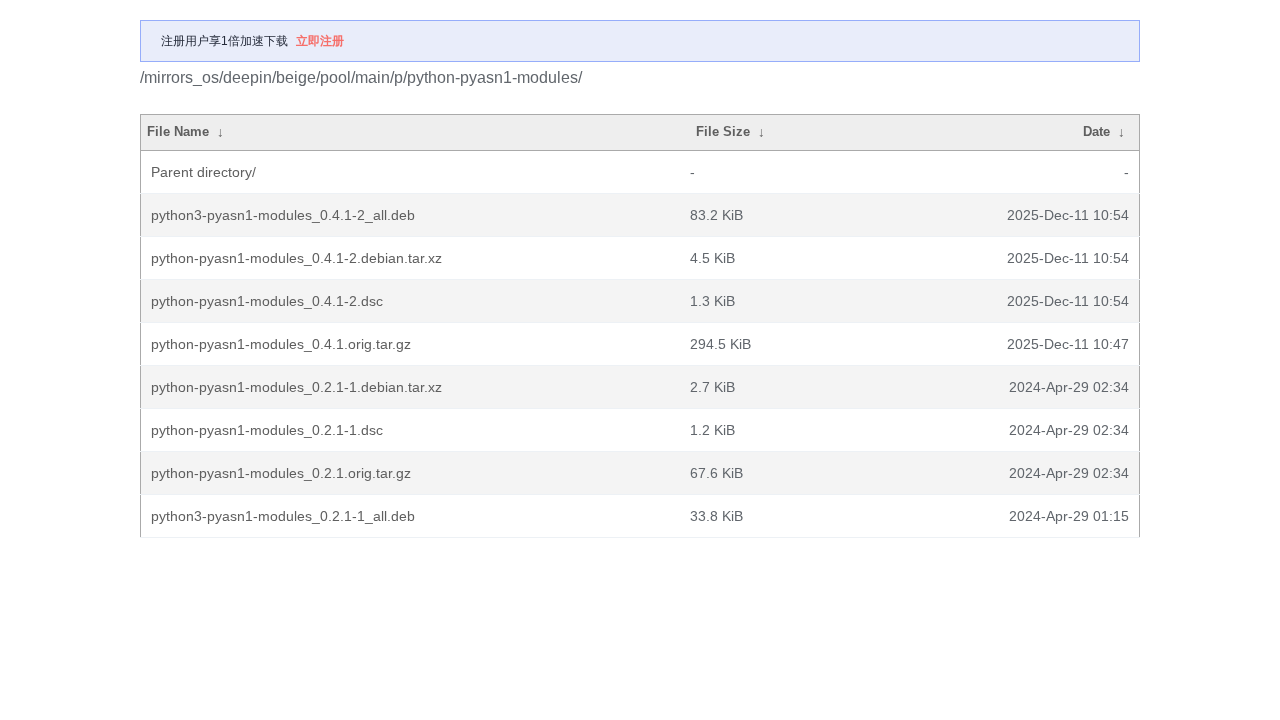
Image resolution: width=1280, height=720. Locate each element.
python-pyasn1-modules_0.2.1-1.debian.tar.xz (296, 387)
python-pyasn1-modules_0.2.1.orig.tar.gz (281, 473)
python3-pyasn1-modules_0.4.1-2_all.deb (283, 215)
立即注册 (320, 41)
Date (1096, 131)
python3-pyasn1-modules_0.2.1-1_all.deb (283, 516)
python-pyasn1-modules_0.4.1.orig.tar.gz (281, 344)
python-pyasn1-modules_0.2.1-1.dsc (267, 430)
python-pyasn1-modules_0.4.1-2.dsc (267, 301)
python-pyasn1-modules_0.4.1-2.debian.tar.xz (296, 258)
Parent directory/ (203, 172)
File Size (723, 131)
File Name (178, 131)
